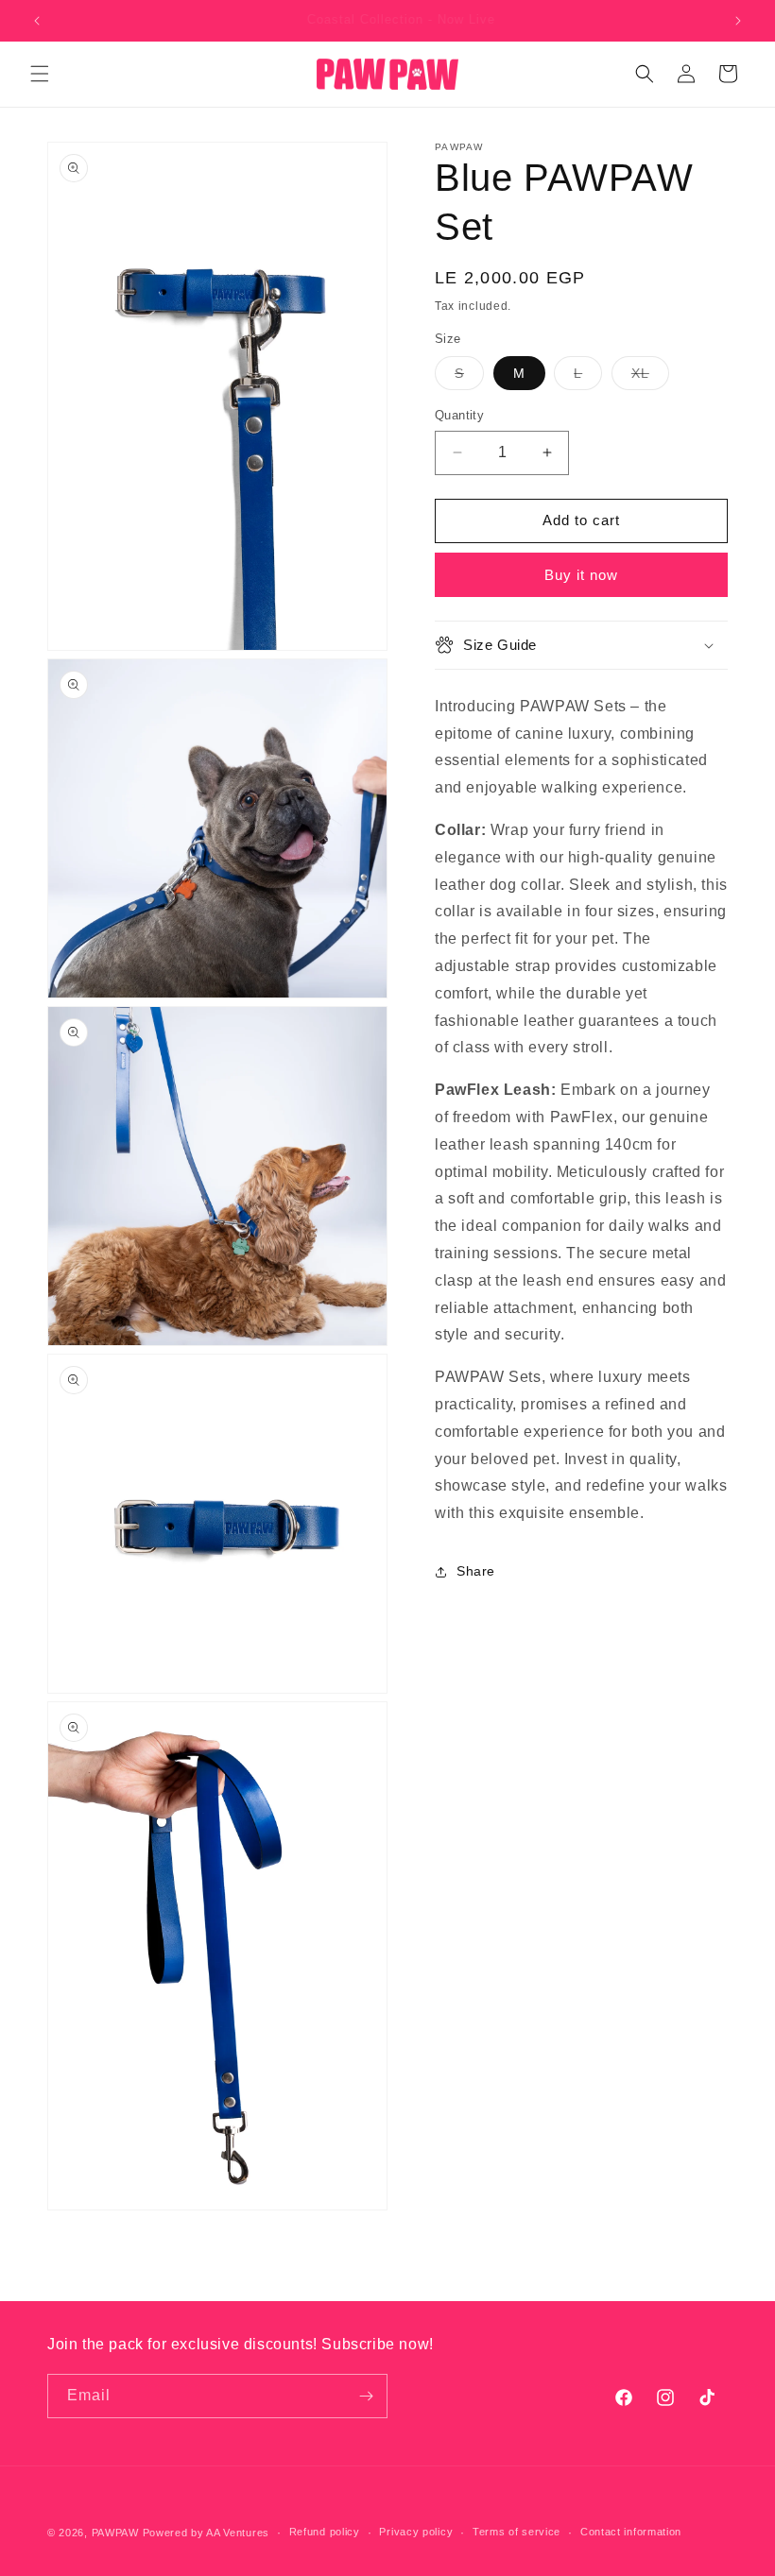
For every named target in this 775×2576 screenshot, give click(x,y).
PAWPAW (115, 2533)
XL (650, 377)
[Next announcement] (738, 21)
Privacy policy (416, 2532)
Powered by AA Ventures (206, 2533)
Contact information (631, 2532)
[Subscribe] (366, 2396)
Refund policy (325, 2532)
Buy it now (581, 575)
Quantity (459, 415)
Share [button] (476, 1571)
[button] (40, 74)
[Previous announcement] (37, 21)
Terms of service (517, 2532)
